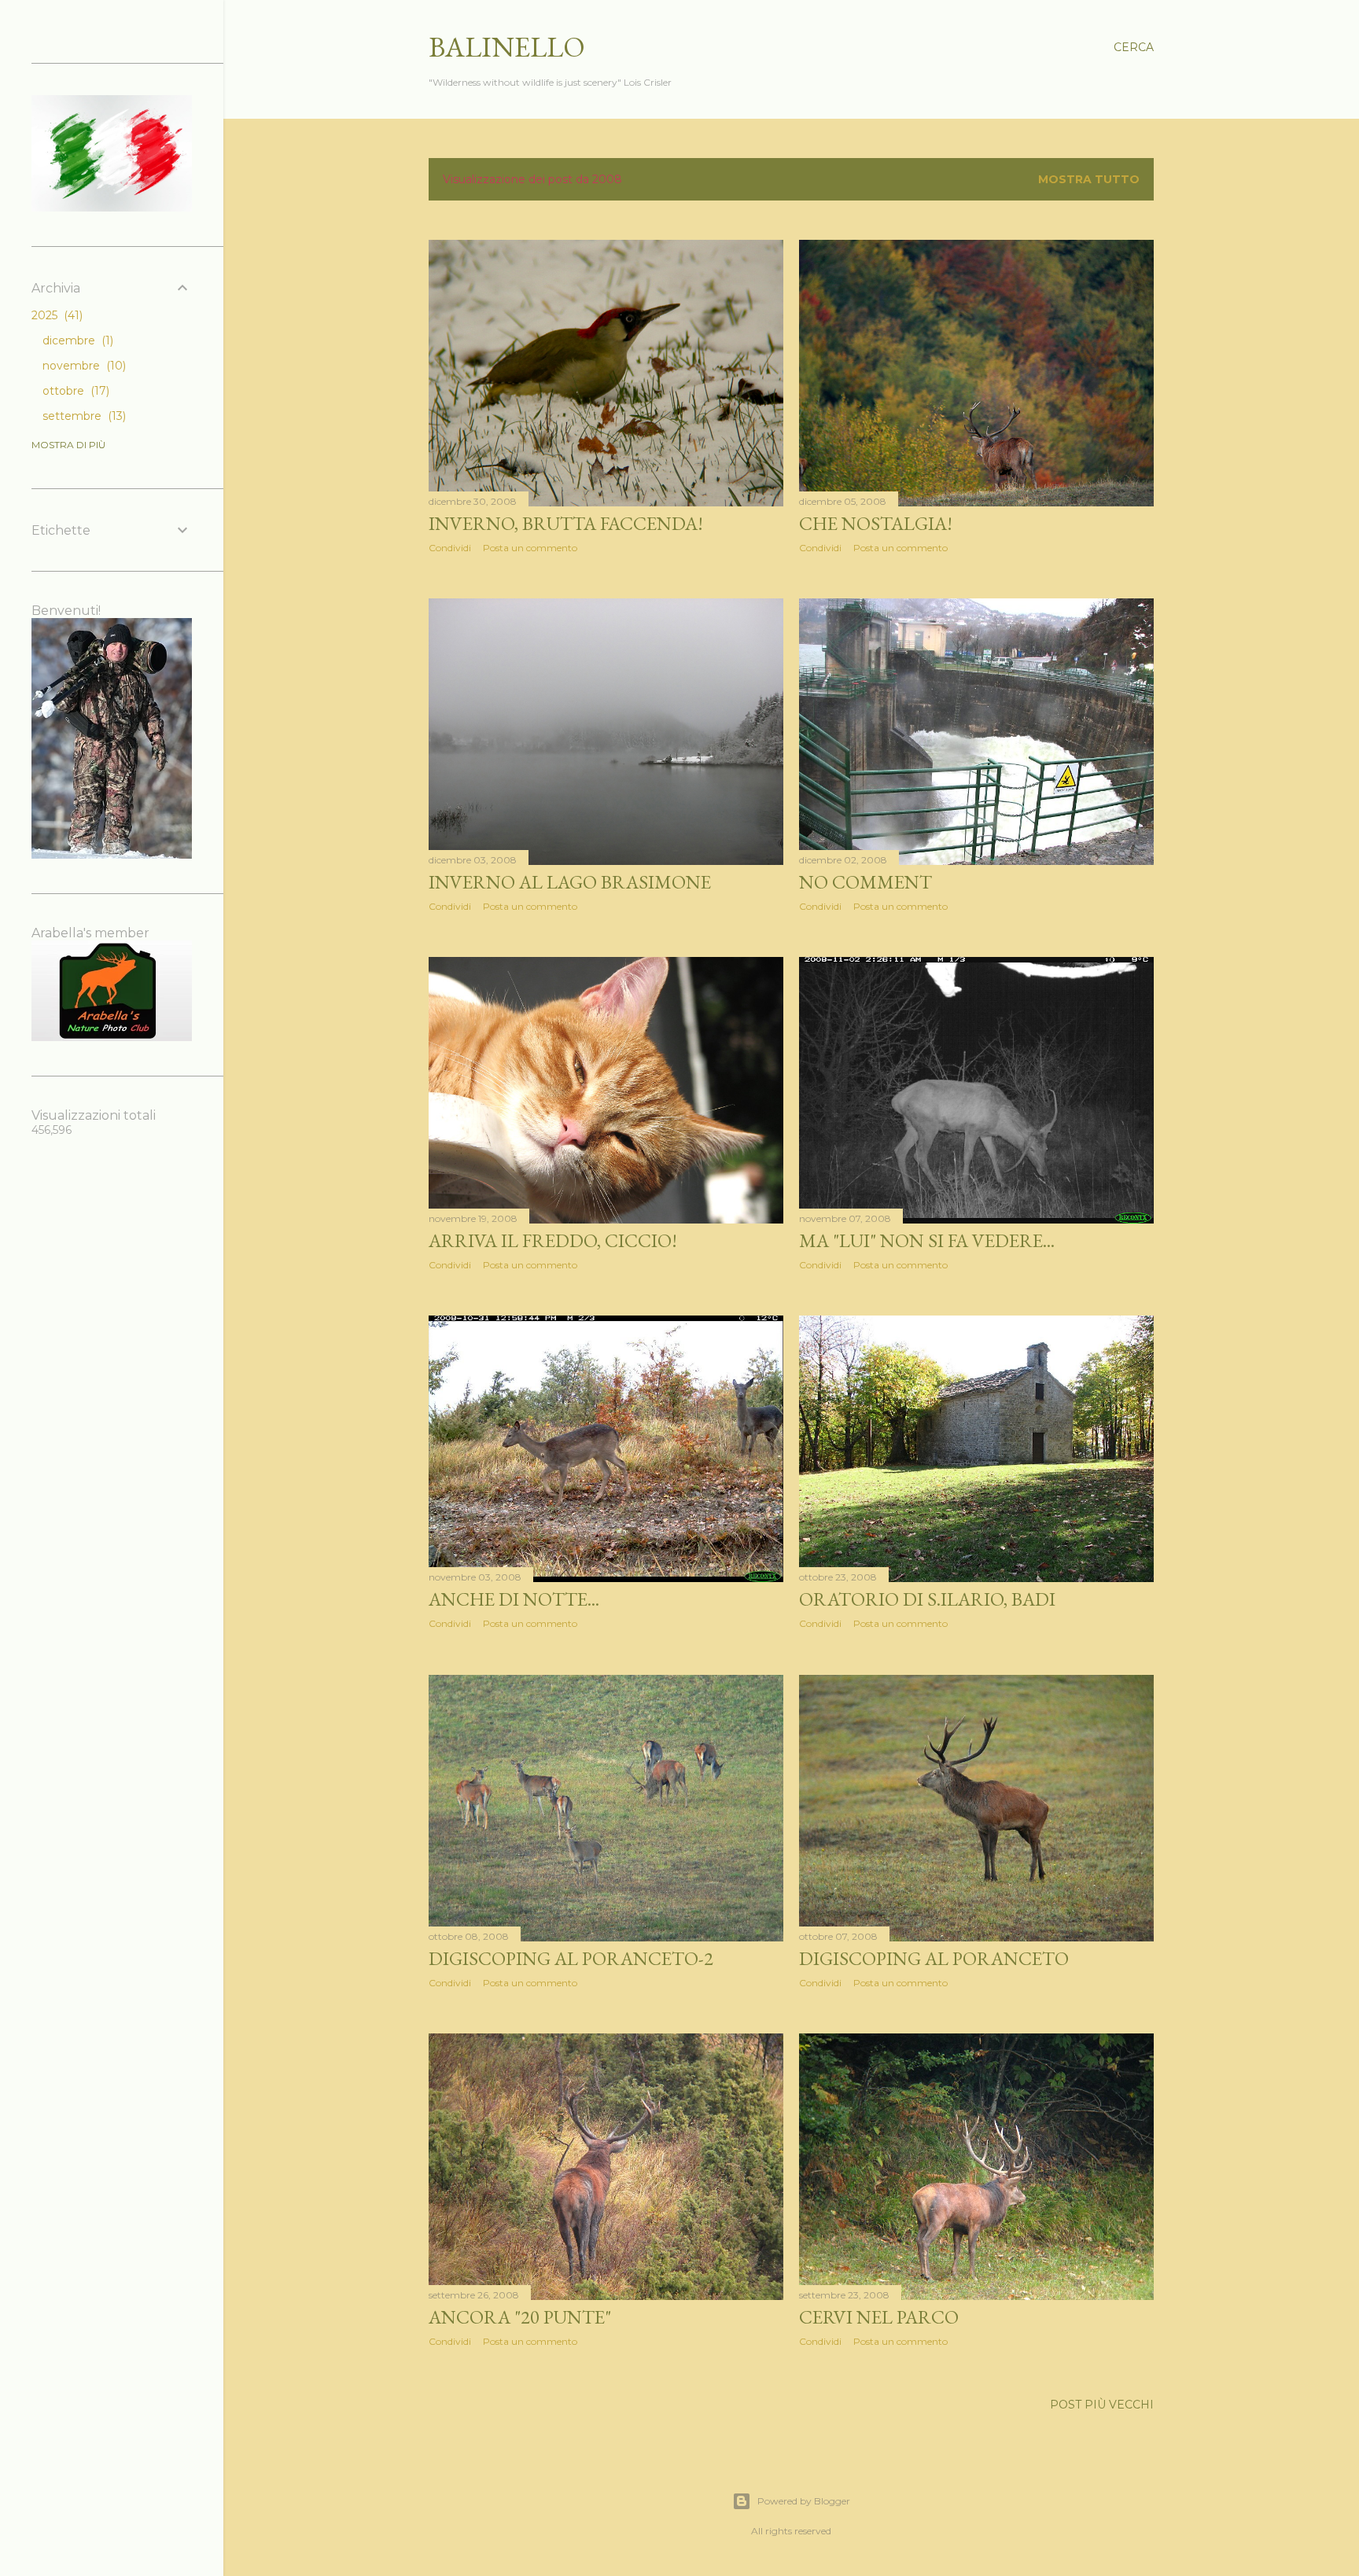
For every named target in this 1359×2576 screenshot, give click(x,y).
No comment (865, 882)
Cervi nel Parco (879, 2317)
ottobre (74, 391)
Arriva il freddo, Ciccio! (553, 1240)
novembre (83, 366)
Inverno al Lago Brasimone (570, 882)
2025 (55, 315)
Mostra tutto (1089, 179)
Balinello (507, 47)
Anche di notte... (514, 1599)
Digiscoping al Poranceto (934, 1958)
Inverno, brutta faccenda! (566, 523)
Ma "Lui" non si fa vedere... (927, 1240)
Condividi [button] (450, 548)
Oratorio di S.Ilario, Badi (927, 1599)
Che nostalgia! (876, 523)
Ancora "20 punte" (520, 2317)
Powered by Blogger (804, 2501)
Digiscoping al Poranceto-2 (571, 1958)
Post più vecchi (1102, 2405)
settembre (83, 416)
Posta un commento (530, 548)
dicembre (76, 340)
